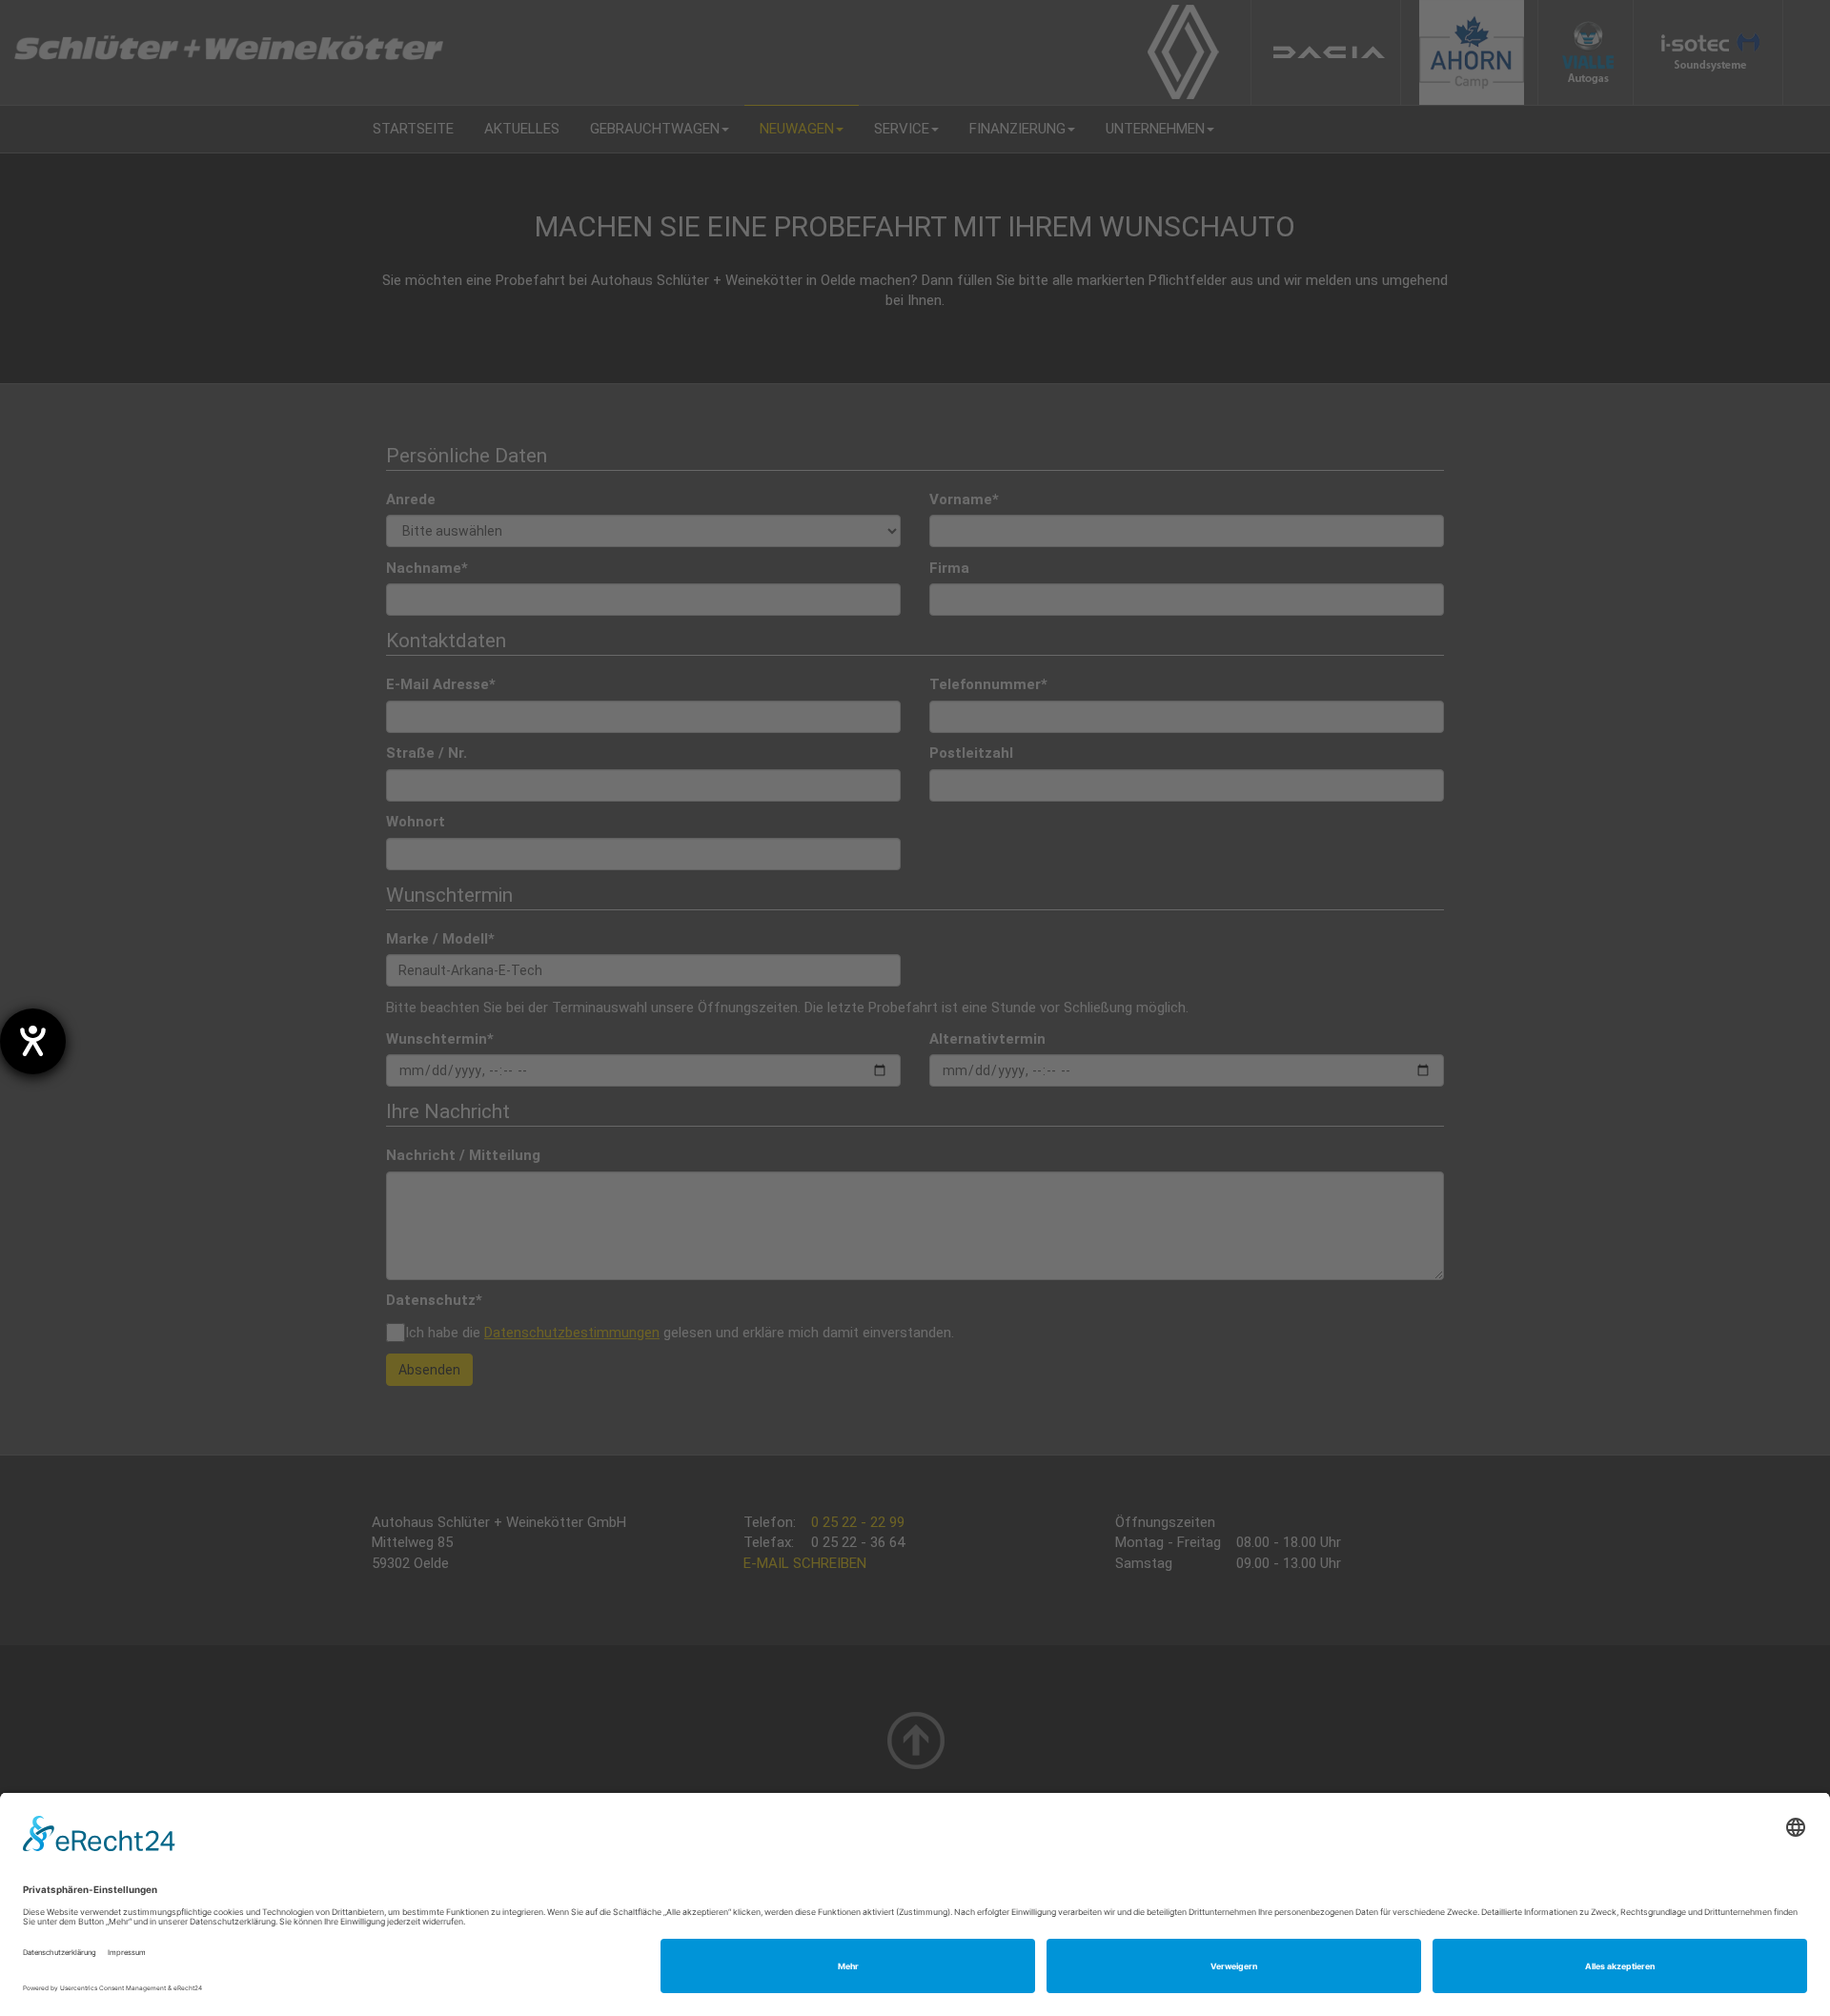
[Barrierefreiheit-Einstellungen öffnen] (33, 1041)
